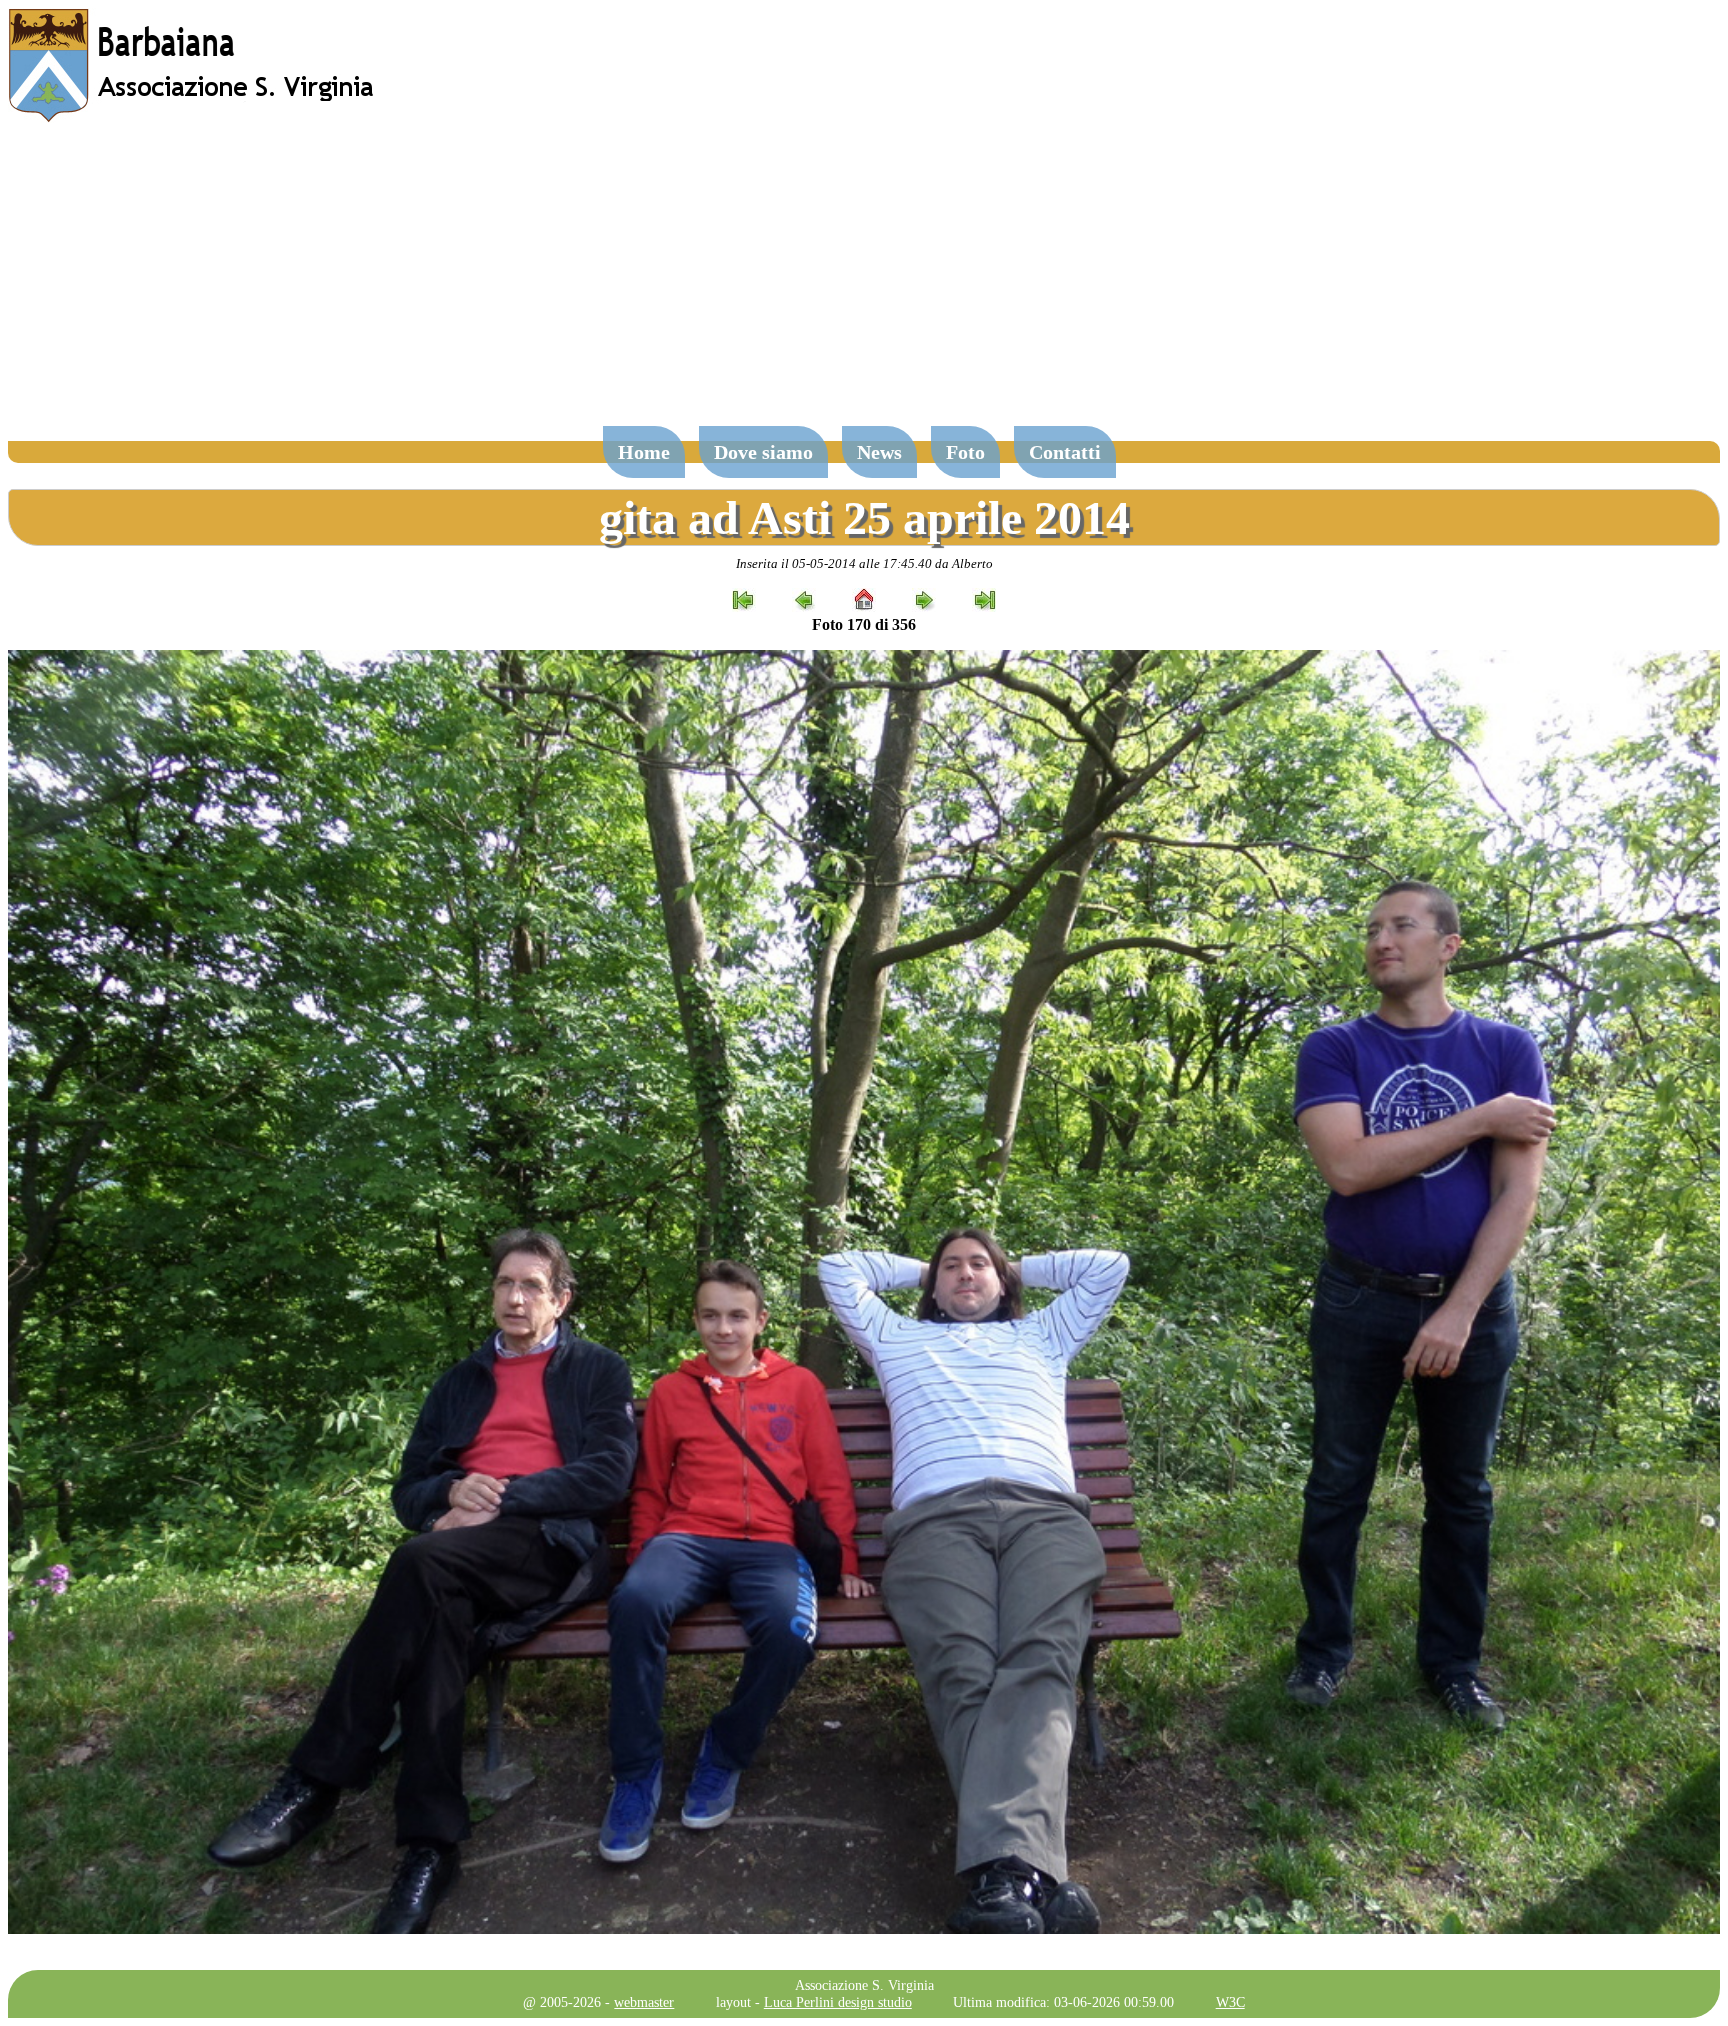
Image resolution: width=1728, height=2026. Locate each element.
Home (644, 452)
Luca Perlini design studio (838, 2002)
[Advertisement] (864, 284)
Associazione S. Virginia (864, 1985)
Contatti (1065, 452)
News (879, 452)
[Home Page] (193, 117)
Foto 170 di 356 (864, 624)
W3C (1230, 2002)
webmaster (644, 2002)
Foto (965, 452)
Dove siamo (763, 452)
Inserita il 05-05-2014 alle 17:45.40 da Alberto (864, 563)
